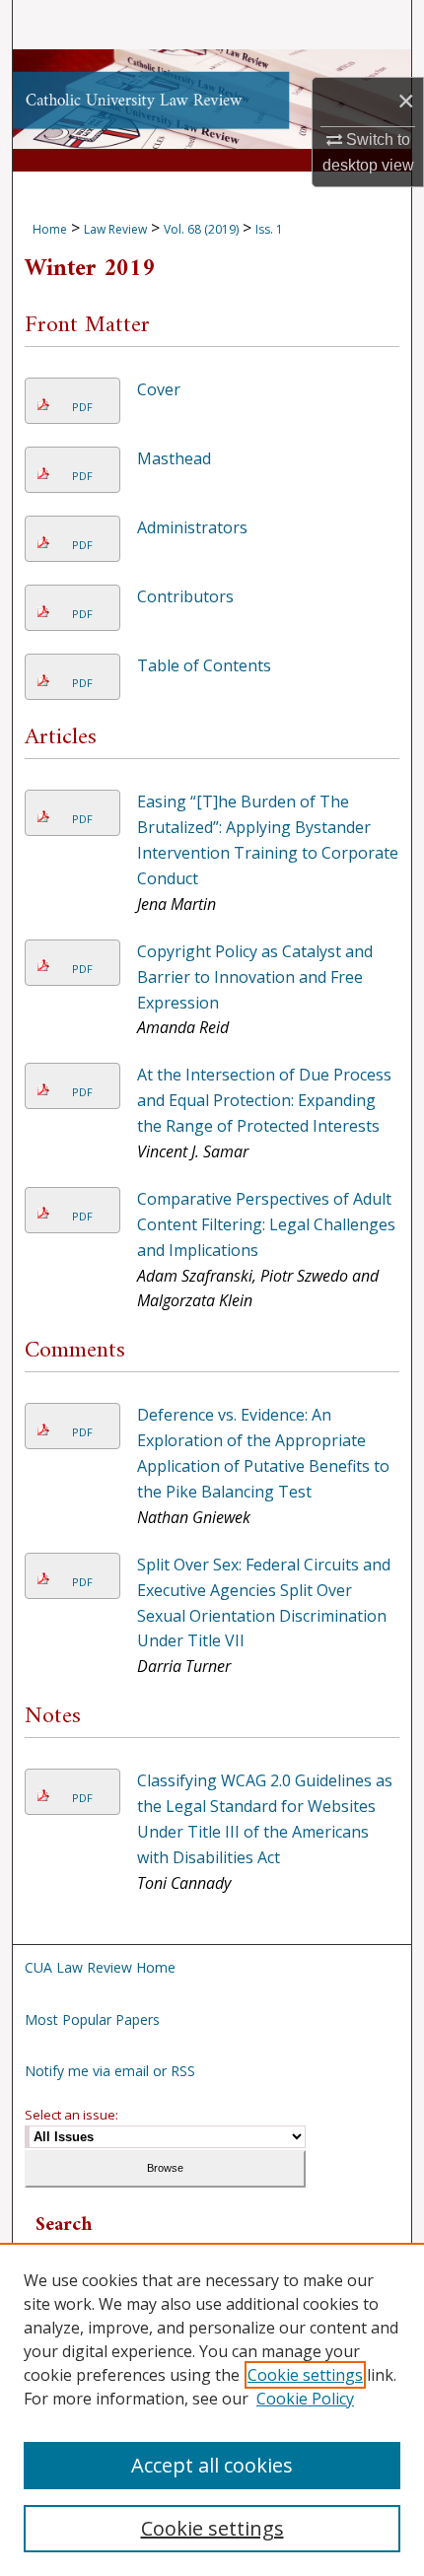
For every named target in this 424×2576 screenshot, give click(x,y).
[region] (212, 2409)
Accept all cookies (212, 2465)
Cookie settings (305, 2375)
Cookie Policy (305, 2399)
